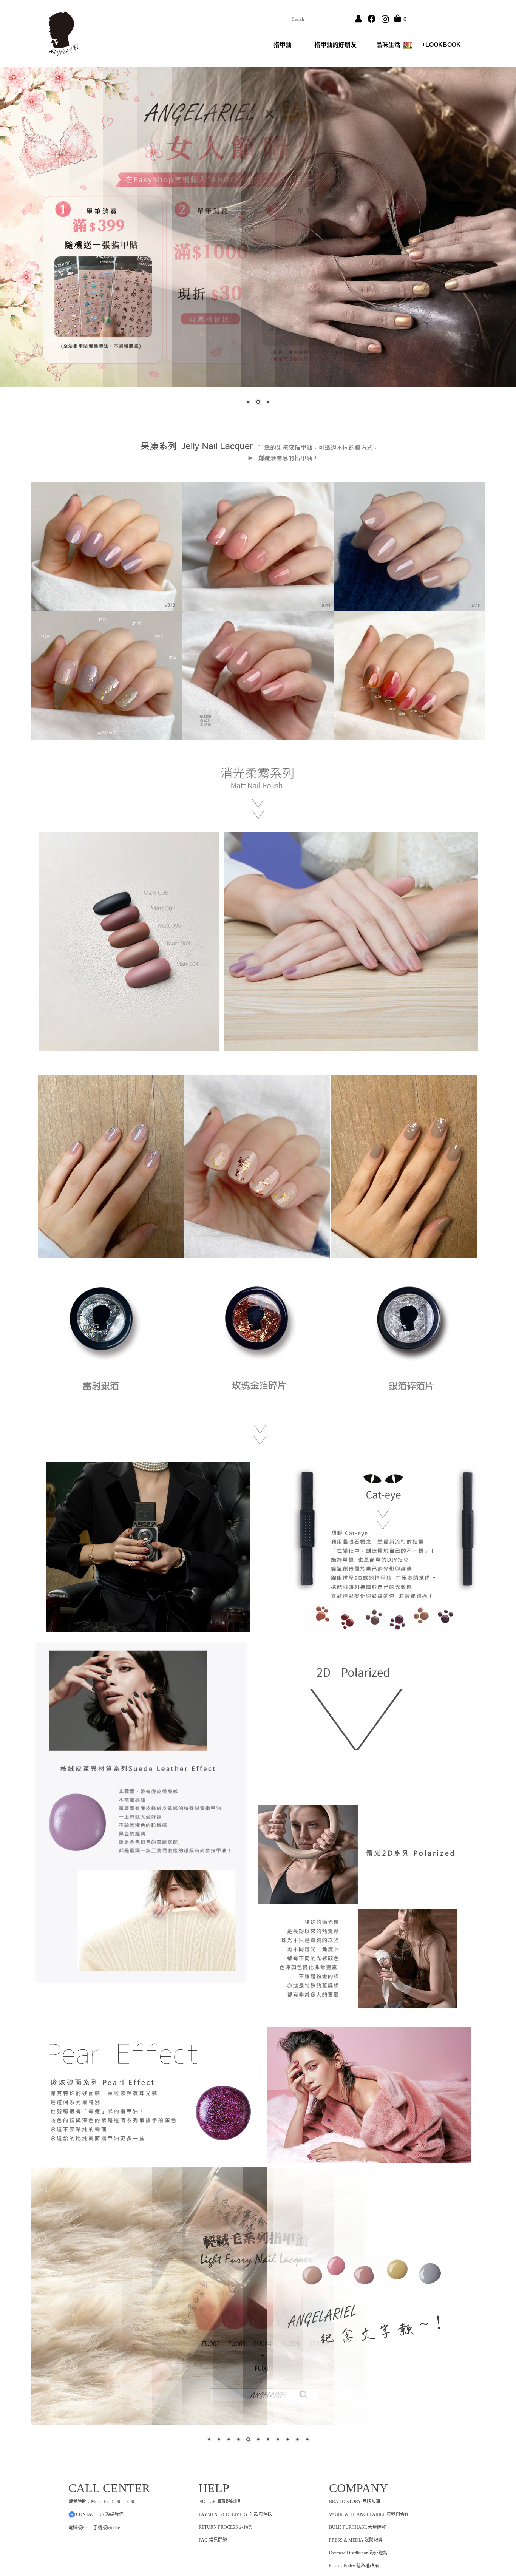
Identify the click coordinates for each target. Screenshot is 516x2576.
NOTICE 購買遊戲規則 (221, 2502)
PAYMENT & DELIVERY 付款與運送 (235, 2514)
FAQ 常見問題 (213, 2540)
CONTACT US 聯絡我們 (100, 2514)
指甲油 (283, 45)
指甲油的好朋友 (335, 45)
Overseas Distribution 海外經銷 (358, 2553)
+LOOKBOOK (441, 45)
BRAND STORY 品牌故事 (355, 2502)
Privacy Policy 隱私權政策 (354, 2566)
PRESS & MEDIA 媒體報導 (356, 2540)
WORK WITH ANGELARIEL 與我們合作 (369, 2514)
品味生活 (388, 45)
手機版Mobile (107, 2528)
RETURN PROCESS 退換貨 (226, 2527)
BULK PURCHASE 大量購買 (358, 2527)
